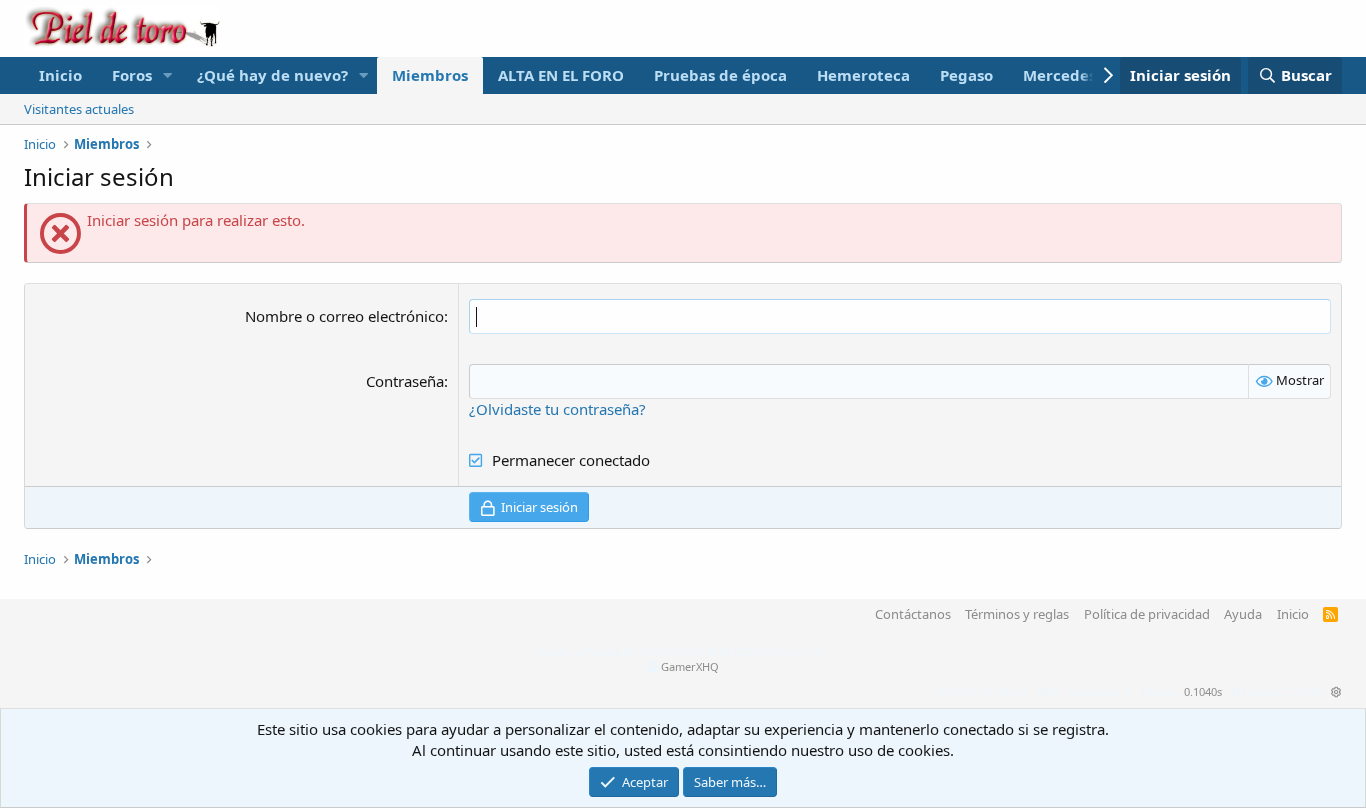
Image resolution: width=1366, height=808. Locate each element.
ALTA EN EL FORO (561, 75)
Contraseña (405, 381)
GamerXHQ (690, 666)
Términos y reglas (1017, 614)
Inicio (60, 75)
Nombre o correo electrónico (344, 316)
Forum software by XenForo (682, 651)
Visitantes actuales (79, 109)
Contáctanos (913, 614)
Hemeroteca (863, 75)
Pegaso (966, 75)
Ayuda (1243, 614)
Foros (132, 75)
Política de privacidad (1147, 614)
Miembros (430, 75)
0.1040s (1203, 691)
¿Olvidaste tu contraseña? (557, 409)
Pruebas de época (720, 75)
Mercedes (1059, 75)
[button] (168, 75)
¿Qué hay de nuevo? (272, 75)
